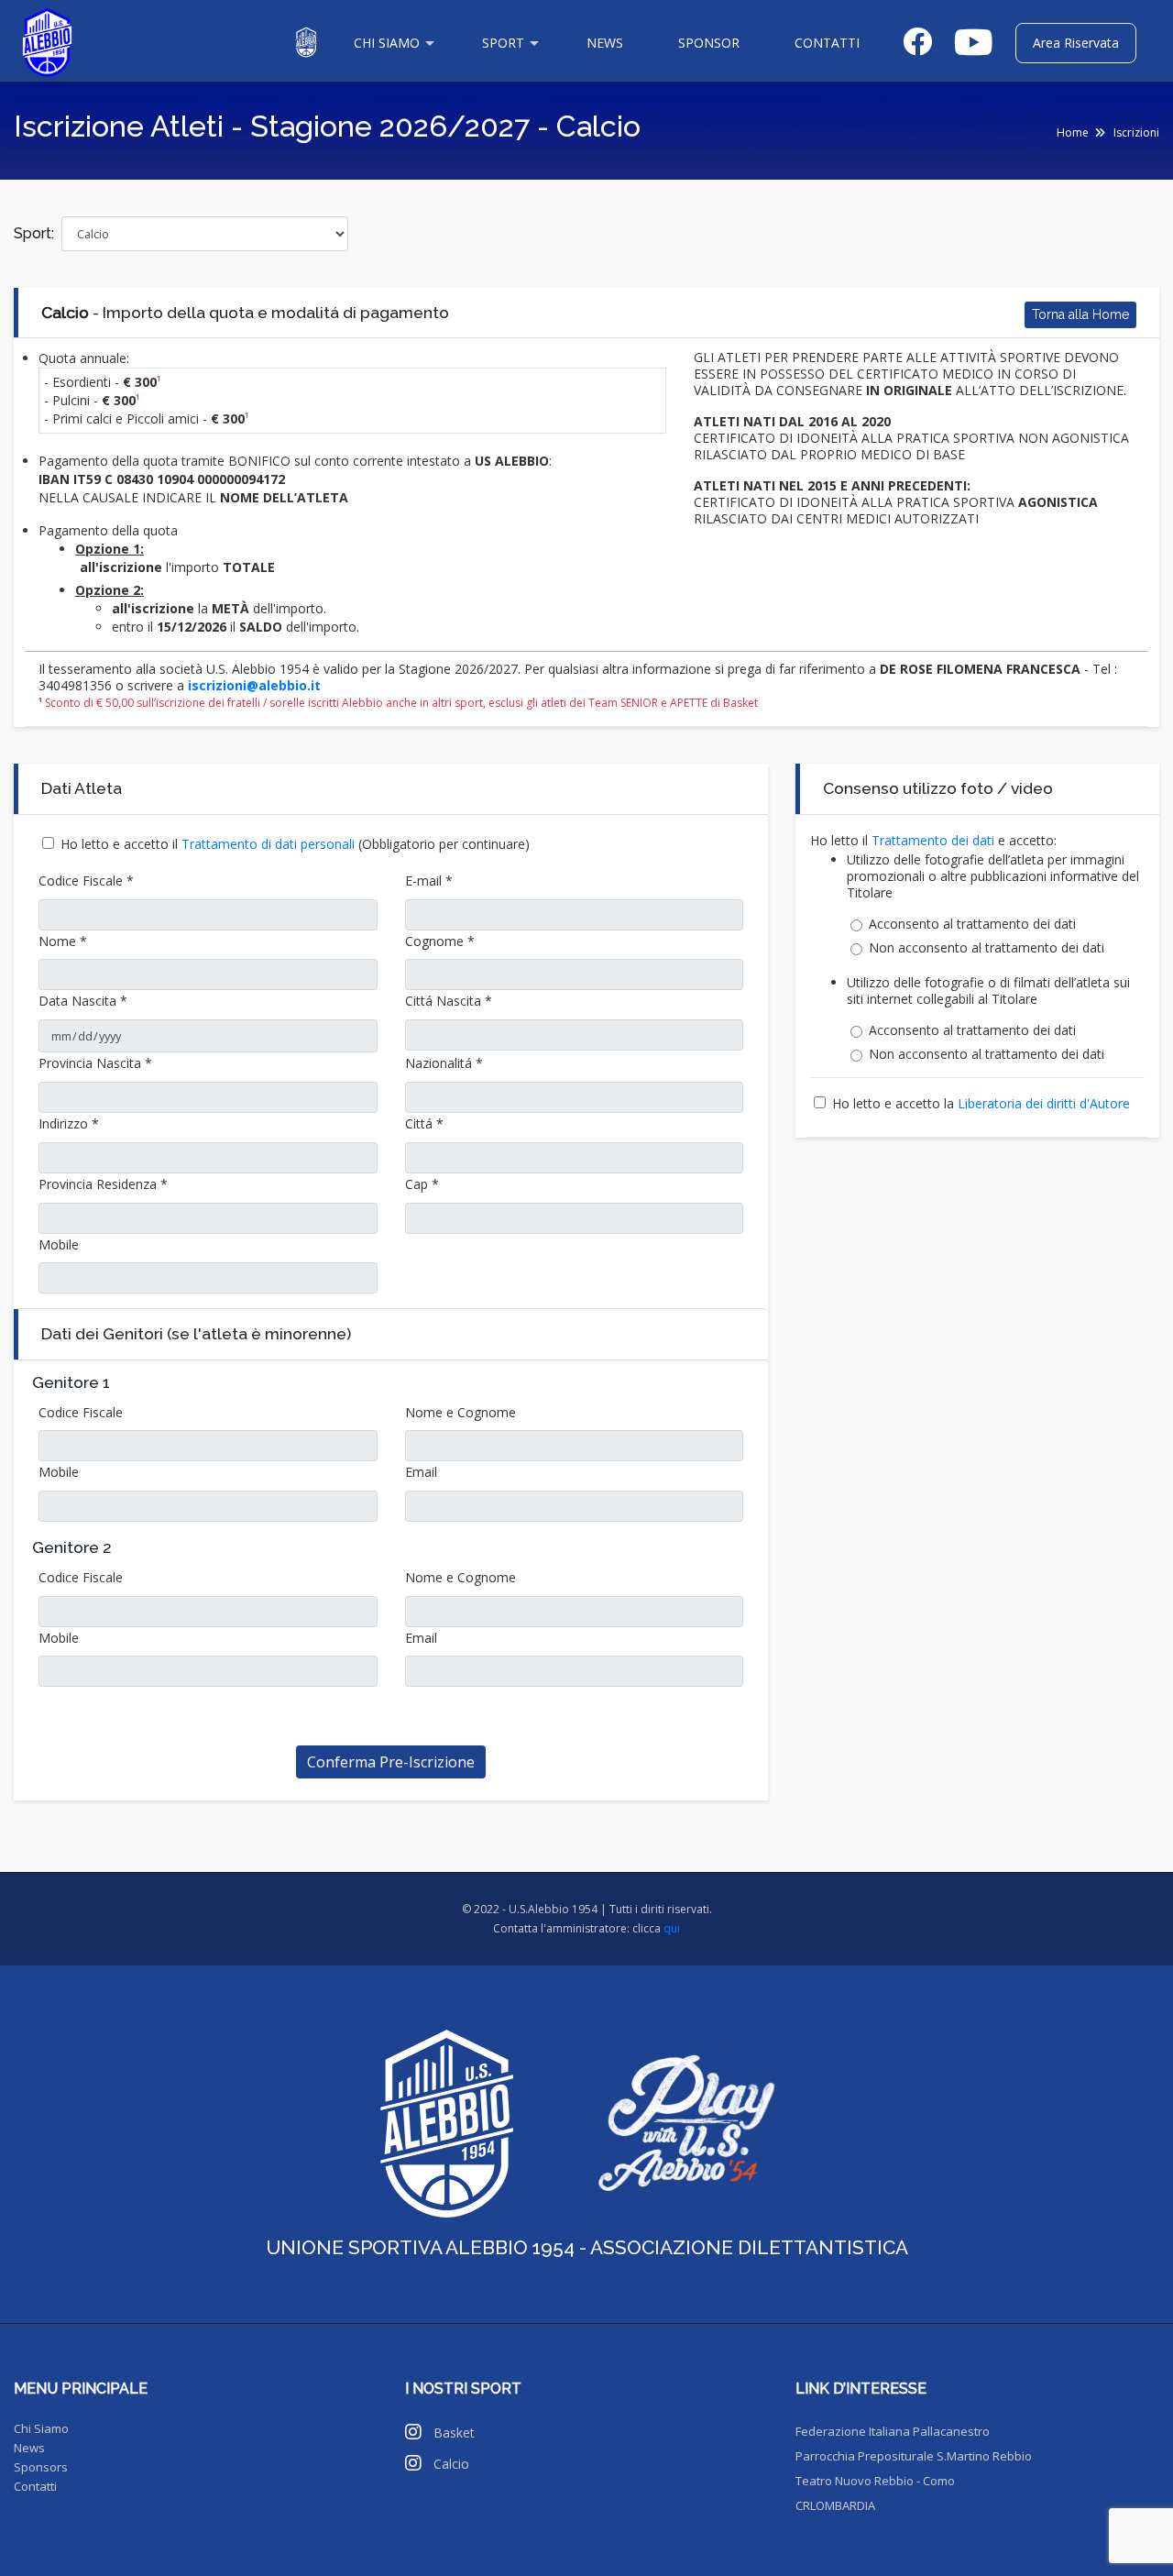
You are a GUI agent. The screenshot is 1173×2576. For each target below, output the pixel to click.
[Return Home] (47, 41)
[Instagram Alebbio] (415, 2434)
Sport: (34, 233)
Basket (454, 2433)
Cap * (422, 1184)
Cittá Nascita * (449, 1001)
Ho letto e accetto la (981, 1103)
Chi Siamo (41, 2428)
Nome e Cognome (460, 1412)
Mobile (59, 1244)
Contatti (35, 2486)
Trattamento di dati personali (270, 844)
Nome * (63, 941)
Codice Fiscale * (86, 881)
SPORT (503, 43)
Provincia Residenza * (103, 1184)
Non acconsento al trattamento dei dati (987, 948)
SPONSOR (709, 43)
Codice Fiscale (81, 1412)
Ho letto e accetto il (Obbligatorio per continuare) (295, 844)
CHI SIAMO (387, 43)
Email (421, 1472)
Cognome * (440, 941)
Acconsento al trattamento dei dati (972, 924)
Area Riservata (1076, 43)
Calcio (451, 2464)
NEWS (605, 43)
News (29, 2448)
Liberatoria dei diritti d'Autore (1044, 1103)
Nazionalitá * (444, 1063)
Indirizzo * (69, 1123)
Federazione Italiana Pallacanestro (893, 2431)
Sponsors (41, 2467)
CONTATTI (827, 43)
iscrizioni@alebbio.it (254, 685)
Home (1073, 132)
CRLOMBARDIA (835, 2505)
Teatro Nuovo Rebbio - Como (875, 2481)
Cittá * (424, 1123)
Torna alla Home (1080, 314)
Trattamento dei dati (935, 840)
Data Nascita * (83, 1001)
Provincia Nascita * (95, 1063)
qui (672, 1928)
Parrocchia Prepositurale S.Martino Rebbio (914, 2456)
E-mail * (429, 881)
